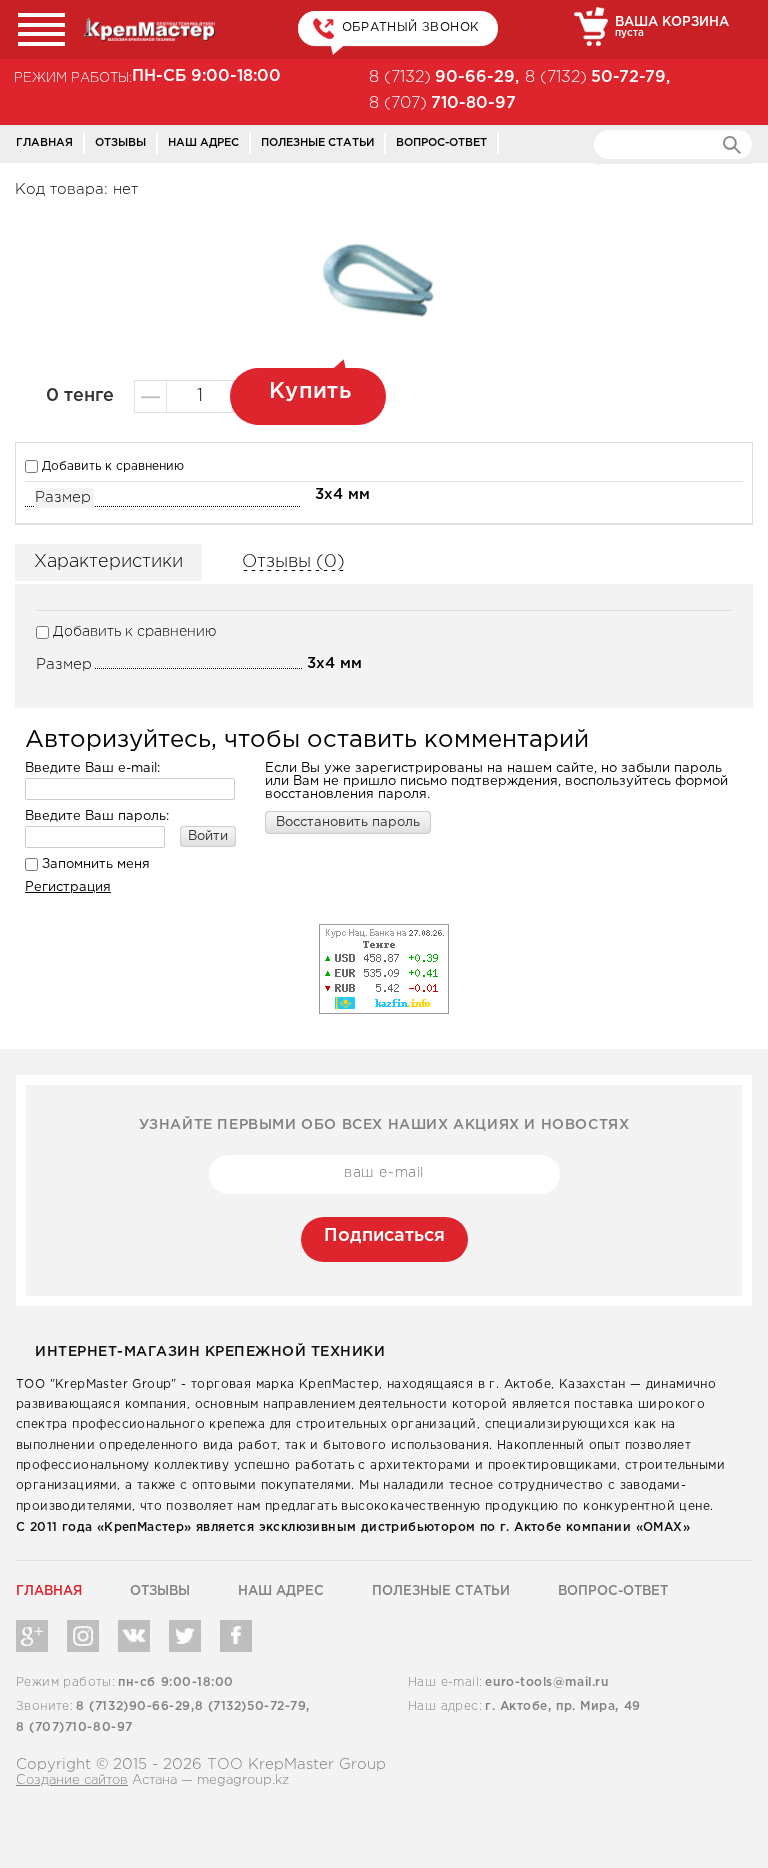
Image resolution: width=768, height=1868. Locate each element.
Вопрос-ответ (441, 143)
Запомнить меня (94, 864)
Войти (208, 836)
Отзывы (120, 143)
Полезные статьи (317, 143)
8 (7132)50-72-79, (252, 1706)
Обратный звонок (411, 27)
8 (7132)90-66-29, (135, 1706)
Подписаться (384, 1236)
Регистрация (68, 887)
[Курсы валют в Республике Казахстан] (384, 929)
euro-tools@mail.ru (546, 1682)
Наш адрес (203, 143)
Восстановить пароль (348, 822)
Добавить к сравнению (111, 466)
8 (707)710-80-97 (74, 1727)
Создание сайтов (72, 1780)
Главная (44, 143)
